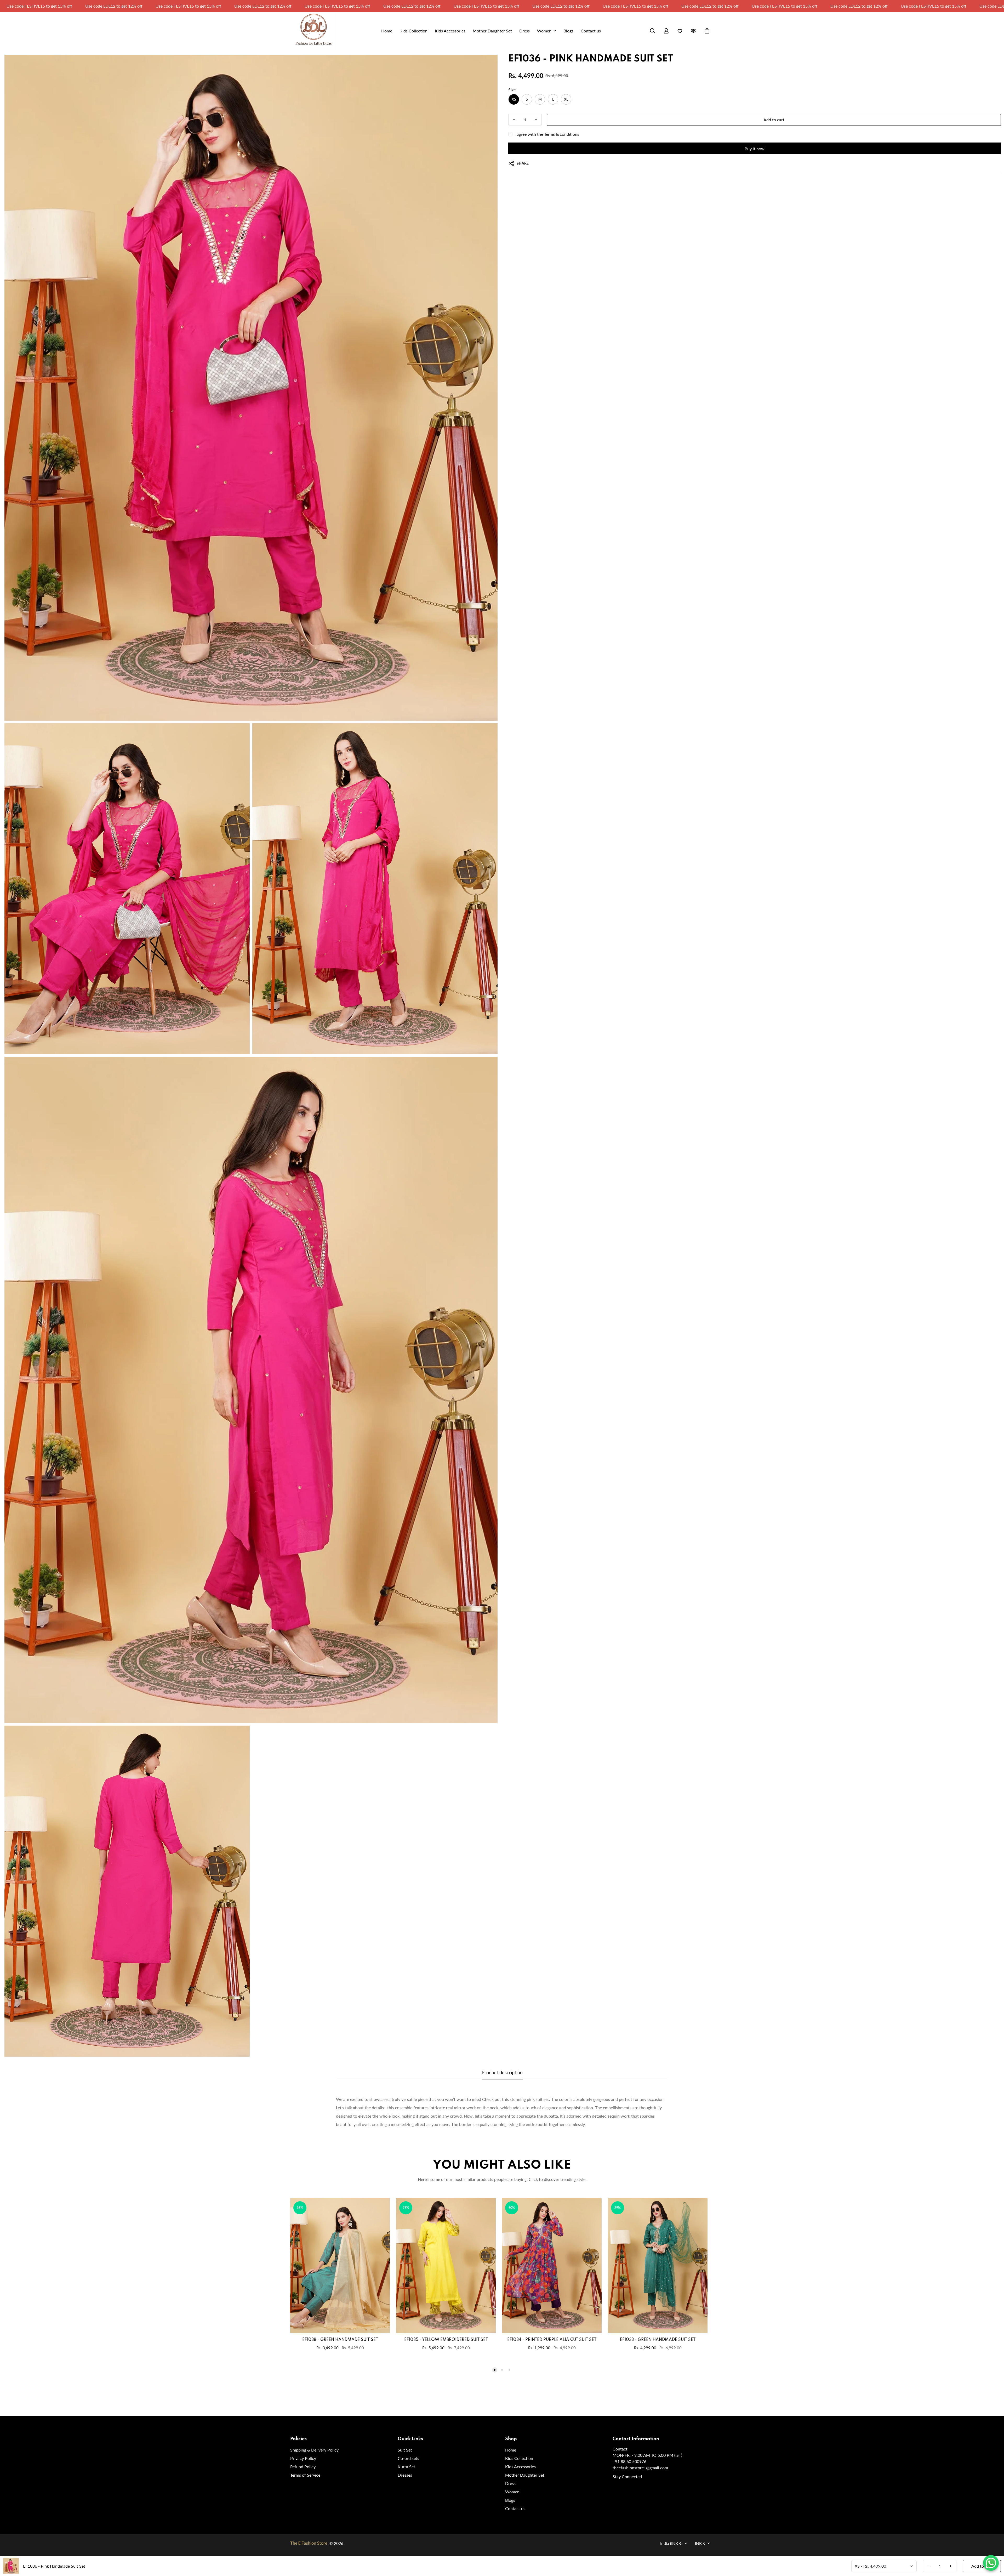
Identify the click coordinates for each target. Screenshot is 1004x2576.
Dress (510, 2483)
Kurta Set (406, 2467)
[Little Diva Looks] (313, 31)
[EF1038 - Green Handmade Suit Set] (340, 2265)
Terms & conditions (562, 134)
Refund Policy (303, 2467)
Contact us (515, 2508)
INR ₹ (700, 2543)
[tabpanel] (502, 2112)
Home (511, 2450)
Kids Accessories (520, 2467)
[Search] (653, 31)
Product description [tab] (502, 2072)
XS (514, 99)
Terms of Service (305, 2475)
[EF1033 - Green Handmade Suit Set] (658, 2265)
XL (566, 99)
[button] (707, 31)
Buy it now (755, 149)
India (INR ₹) (671, 2543)
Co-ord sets (408, 2458)
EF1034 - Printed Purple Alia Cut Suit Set (552, 2340)
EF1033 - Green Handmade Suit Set (658, 2340)
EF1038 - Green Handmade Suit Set (340, 2340)
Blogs (510, 2500)
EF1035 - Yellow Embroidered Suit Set (446, 2340)
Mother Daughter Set (525, 2475)
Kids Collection (519, 2458)
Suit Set (405, 2450)
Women (512, 2492)
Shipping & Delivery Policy (314, 2450)
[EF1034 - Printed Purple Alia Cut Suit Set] (552, 2265)
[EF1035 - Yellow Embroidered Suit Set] (446, 2265)
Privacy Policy (303, 2458)
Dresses (405, 2475)
